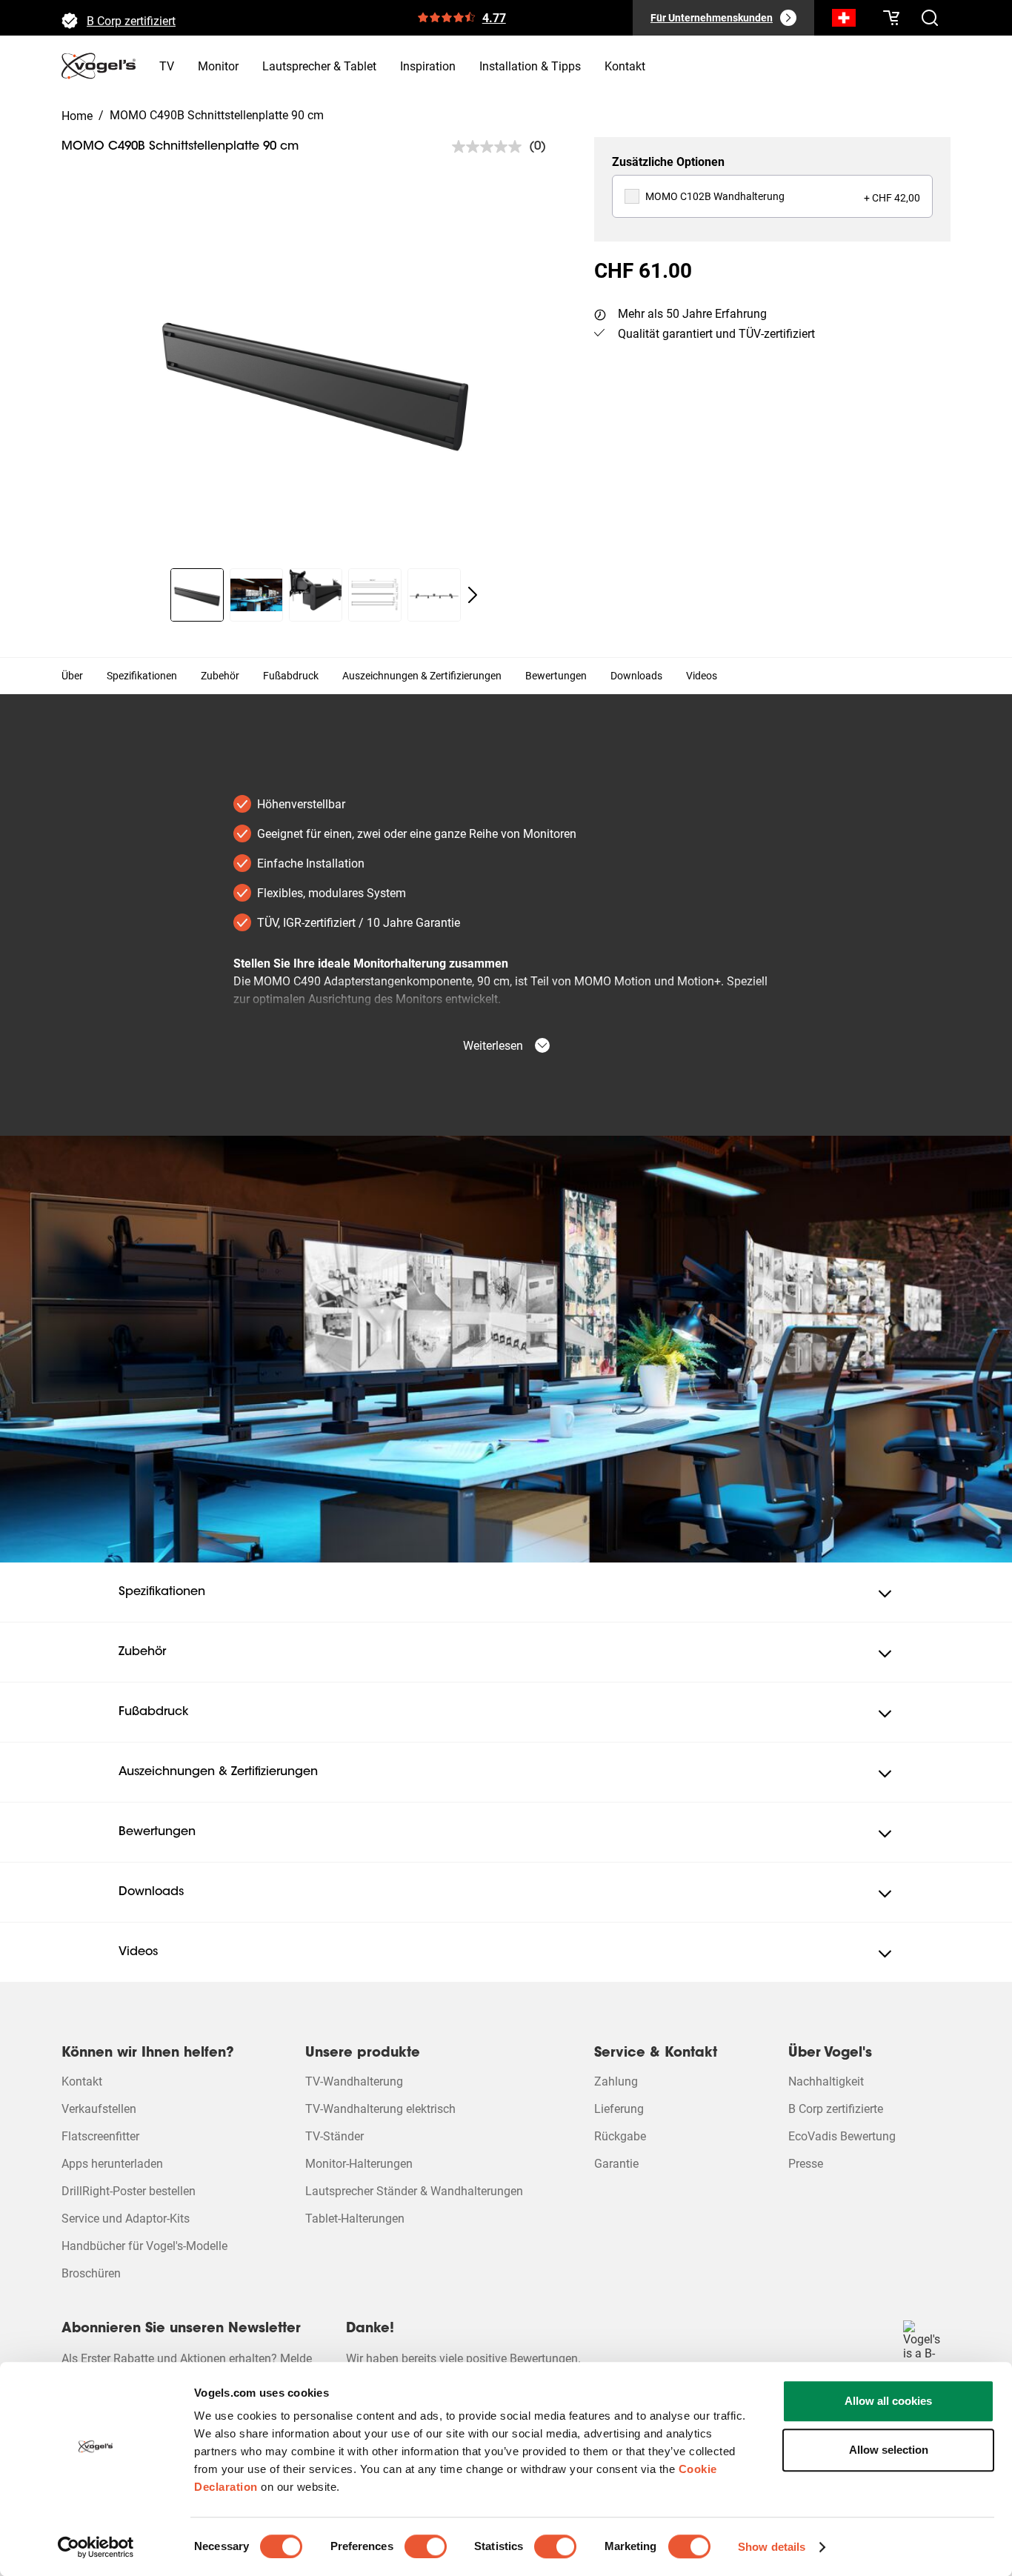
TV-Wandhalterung (354, 2081)
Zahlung (616, 2081)
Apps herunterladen (112, 2164)
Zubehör (220, 676)
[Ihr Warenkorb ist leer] (891, 18)
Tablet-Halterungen (355, 2219)
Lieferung (619, 2109)
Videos (702, 676)
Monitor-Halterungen (359, 2164)
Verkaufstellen (99, 2109)
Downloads (636, 676)
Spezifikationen (142, 676)
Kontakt (82, 2081)
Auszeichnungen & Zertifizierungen (422, 676)
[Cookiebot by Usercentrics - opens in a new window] (96, 2547)
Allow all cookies (888, 2401)
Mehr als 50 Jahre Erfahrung (692, 314)
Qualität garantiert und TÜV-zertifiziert (716, 334)
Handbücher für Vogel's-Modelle (144, 2246)
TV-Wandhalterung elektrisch (380, 2109)
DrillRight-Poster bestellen (129, 2191)
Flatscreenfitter (100, 2136)
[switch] (426, 2546)
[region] (316, 376)
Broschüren (91, 2273)
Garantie (616, 2164)
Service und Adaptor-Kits (126, 2219)
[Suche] (844, 21)
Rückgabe (620, 2136)
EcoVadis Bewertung (842, 2136)
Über (72, 676)
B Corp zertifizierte (836, 2109)
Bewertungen (556, 676)
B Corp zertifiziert (131, 17)
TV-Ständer (334, 2136)
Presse (806, 2164)
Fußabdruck (291, 676)
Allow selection (889, 2450)
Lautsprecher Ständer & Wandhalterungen (414, 2191)
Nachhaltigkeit (826, 2081)
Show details (772, 2547)
